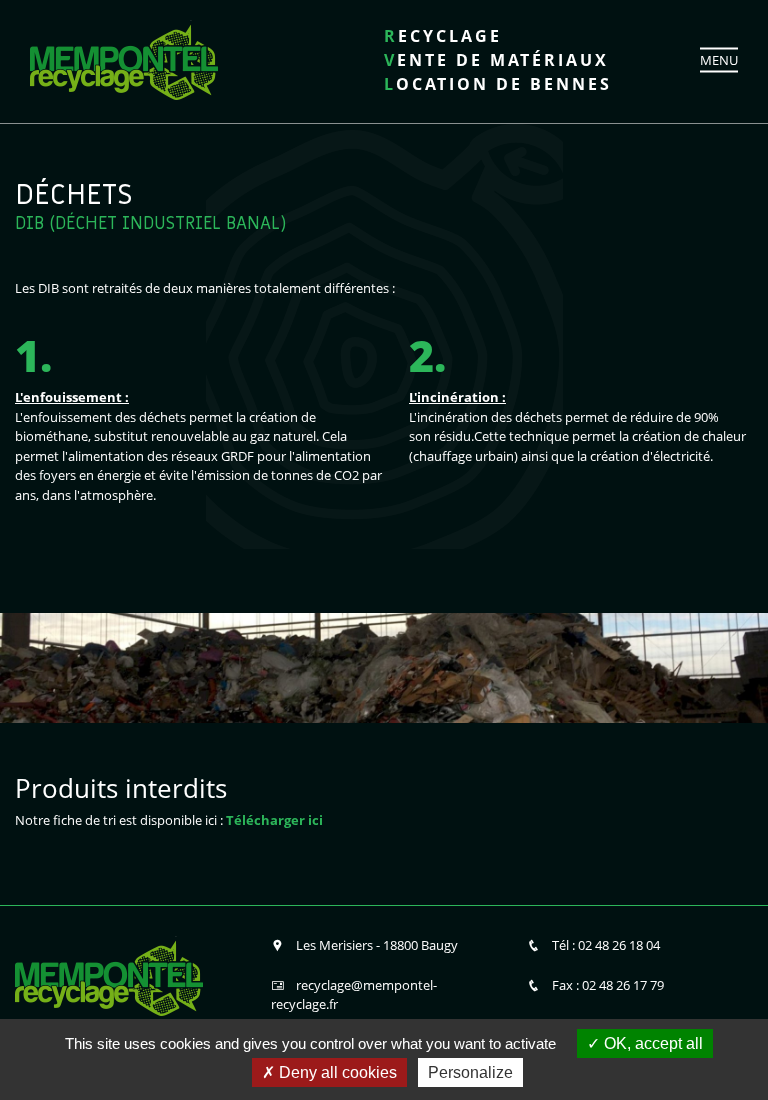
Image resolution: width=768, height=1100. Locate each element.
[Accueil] (124, 58)
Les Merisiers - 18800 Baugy (377, 945)
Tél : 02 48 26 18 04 (606, 945)
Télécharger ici (274, 820)
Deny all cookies (336, 1072)
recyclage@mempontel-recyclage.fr (354, 995)
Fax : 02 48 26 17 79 (608, 985)
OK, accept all (651, 1043)
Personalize (470, 1072)
